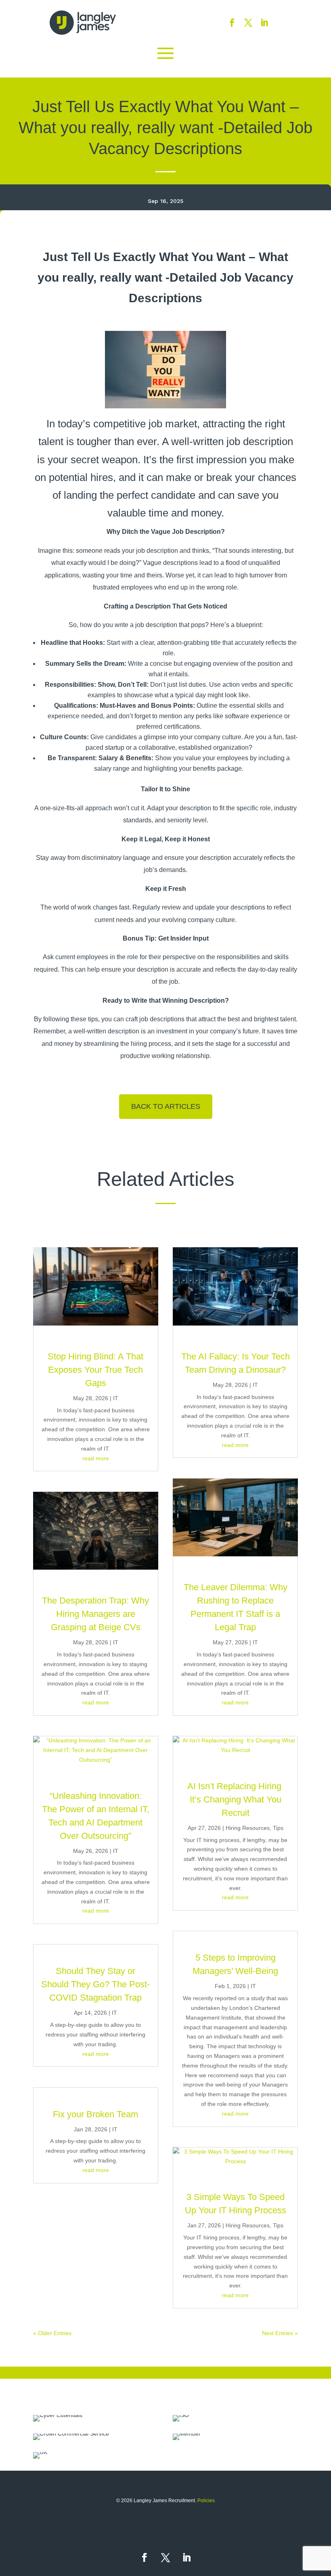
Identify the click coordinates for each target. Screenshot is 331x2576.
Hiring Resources (248, 1828)
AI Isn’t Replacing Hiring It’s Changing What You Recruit (236, 1799)
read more (96, 1458)
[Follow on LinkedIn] (264, 23)
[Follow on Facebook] (232, 23)
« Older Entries (52, 2333)
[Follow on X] (248, 23)
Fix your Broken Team (95, 2114)
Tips (278, 1828)
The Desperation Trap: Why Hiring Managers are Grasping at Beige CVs (95, 1614)
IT (116, 1398)
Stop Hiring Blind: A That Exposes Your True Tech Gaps (95, 1370)
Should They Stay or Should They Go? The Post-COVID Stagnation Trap (95, 1984)
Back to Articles (166, 1106)
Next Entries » (280, 2333)
